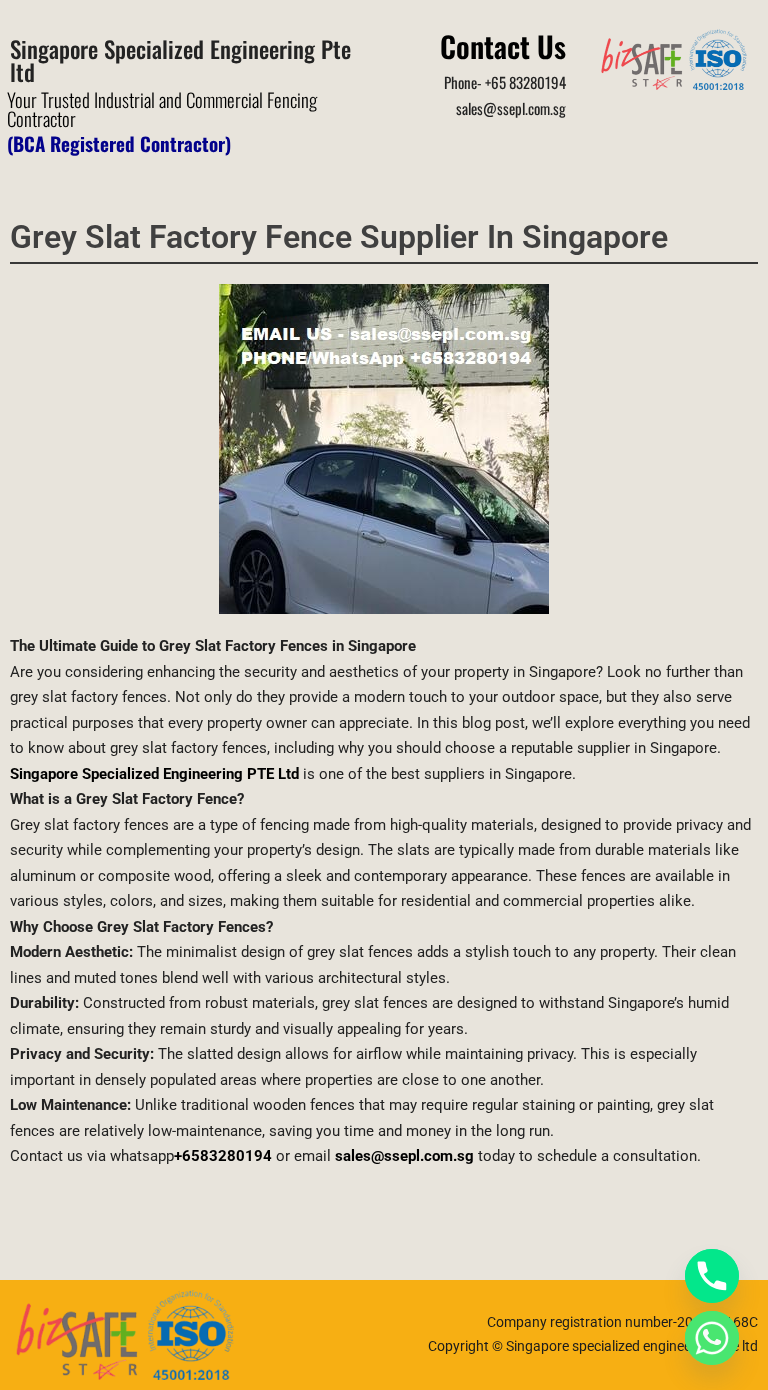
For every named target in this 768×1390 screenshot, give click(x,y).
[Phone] (712, 1276)
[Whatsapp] (712, 1338)
